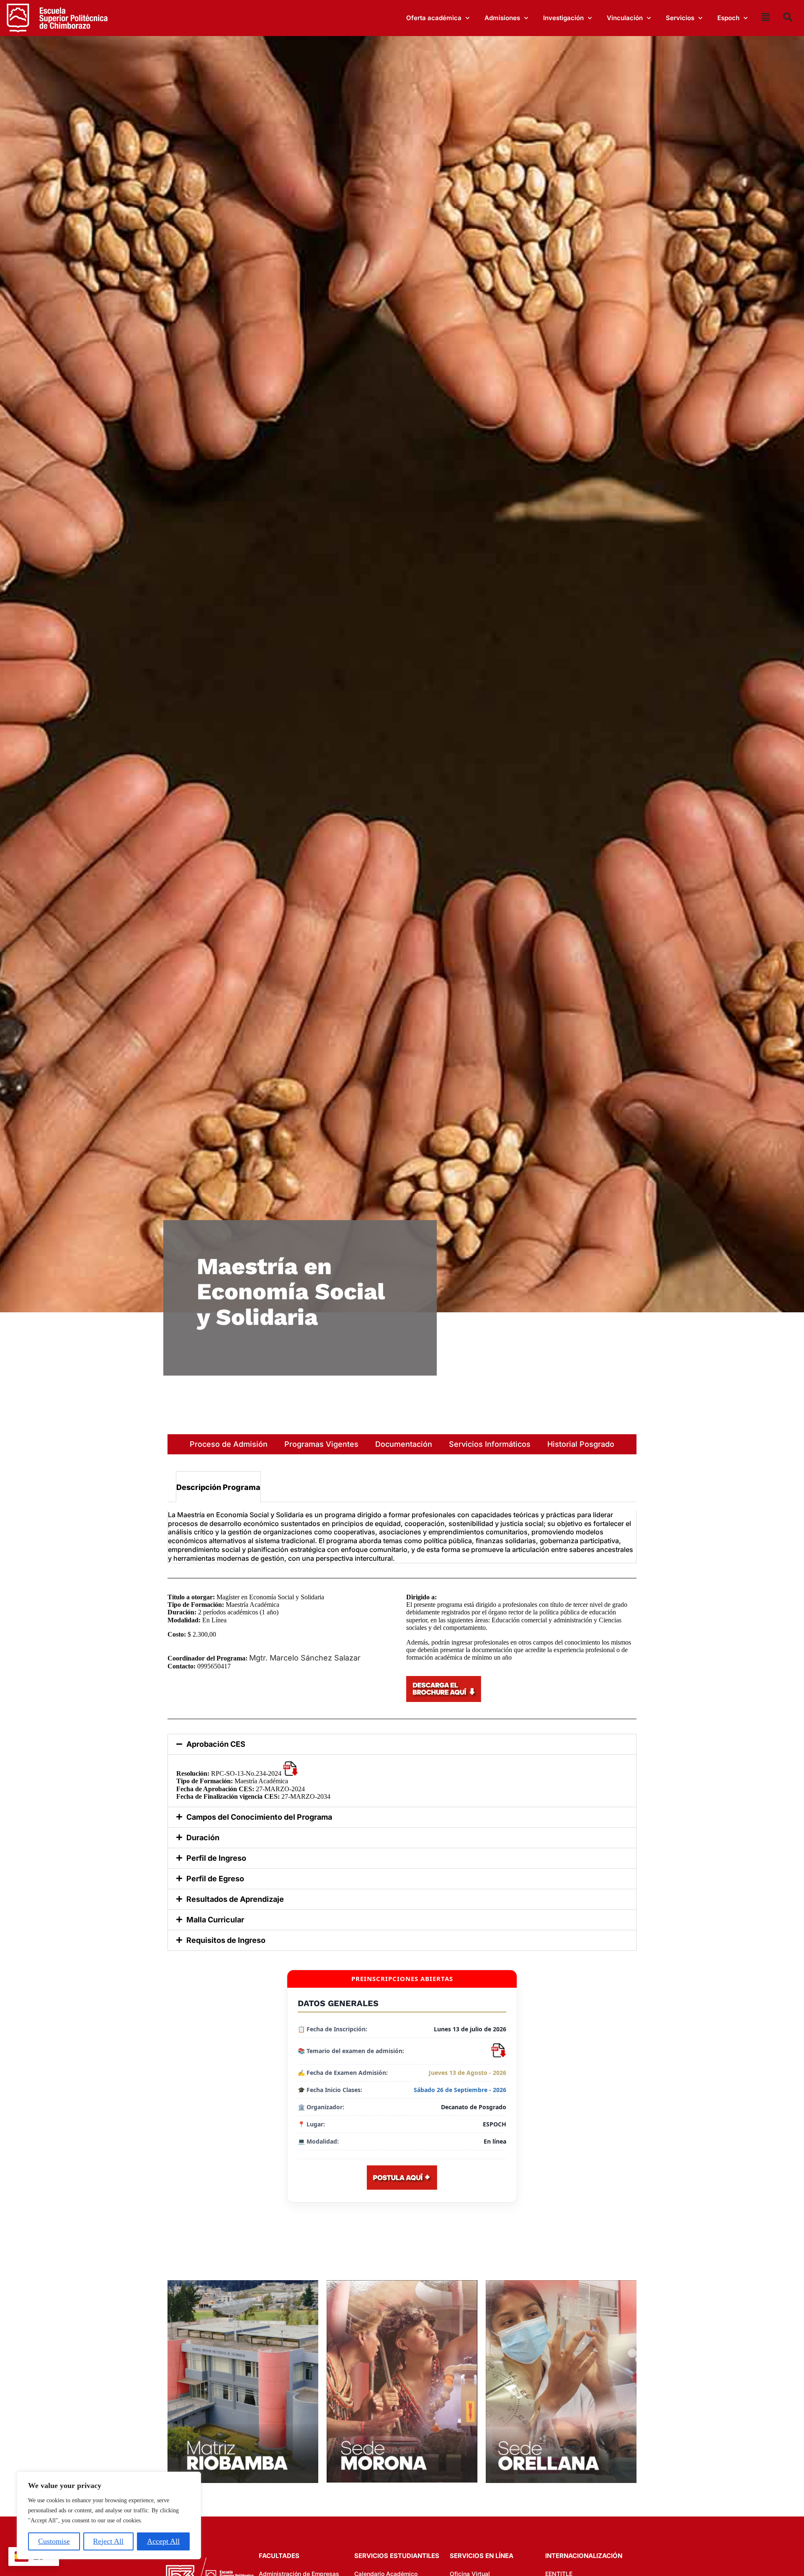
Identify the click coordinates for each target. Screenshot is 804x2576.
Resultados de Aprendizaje (235, 1899)
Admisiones (502, 18)
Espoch (728, 18)
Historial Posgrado (581, 1444)
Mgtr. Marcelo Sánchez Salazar (305, 1658)
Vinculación (625, 18)
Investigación (563, 18)
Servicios (680, 18)
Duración (203, 1838)
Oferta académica (434, 18)
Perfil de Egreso (215, 1879)
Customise (54, 2541)
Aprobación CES (216, 1744)
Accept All (163, 2541)
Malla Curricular (215, 1920)
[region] (109, 2515)
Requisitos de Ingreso (226, 1940)
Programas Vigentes (321, 1444)
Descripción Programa (218, 1487)
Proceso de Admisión (229, 1444)
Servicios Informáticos (490, 1444)
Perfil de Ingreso (216, 1858)
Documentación (404, 1444)
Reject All (108, 2541)
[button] (402, 1744)
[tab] (218, 1487)
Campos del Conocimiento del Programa (259, 1817)
